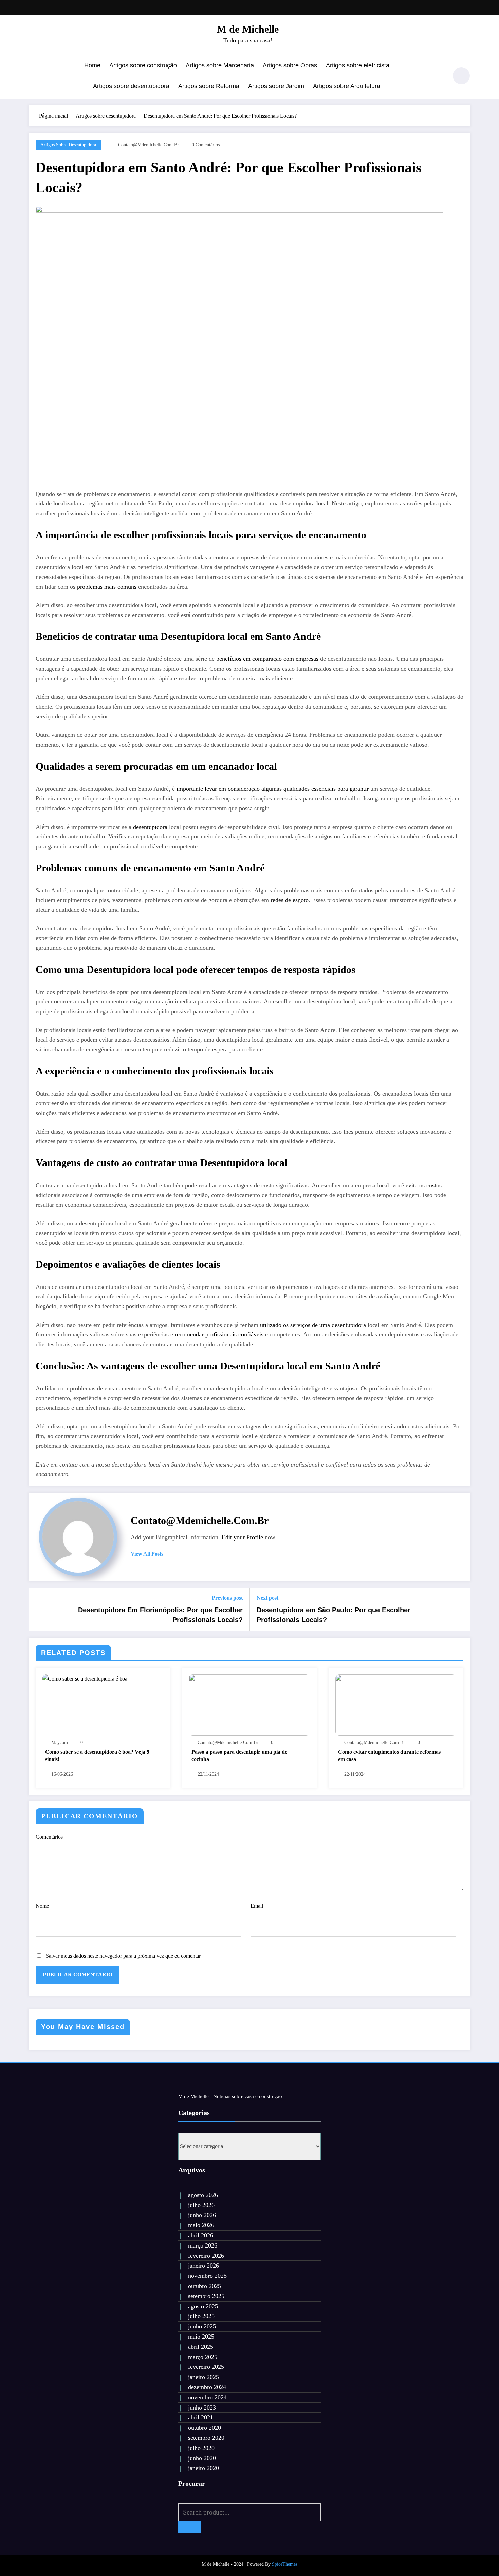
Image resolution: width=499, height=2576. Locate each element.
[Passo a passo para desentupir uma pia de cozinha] (249, 1704)
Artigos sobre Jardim (276, 86)
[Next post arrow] (461, 1610)
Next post (267, 1598)
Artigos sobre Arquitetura (347, 86)
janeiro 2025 (204, 2377)
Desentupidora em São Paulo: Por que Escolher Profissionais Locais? (334, 1615)
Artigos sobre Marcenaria (220, 65)
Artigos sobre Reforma (209, 86)
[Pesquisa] (439, 77)
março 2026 (203, 2245)
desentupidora (150, 827)
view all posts (147, 1554)
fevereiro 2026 (206, 2256)
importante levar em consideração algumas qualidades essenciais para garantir (273, 789)
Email (257, 1906)
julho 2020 (201, 2448)
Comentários (49, 1837)
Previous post (227, 1598)
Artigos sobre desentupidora (131, 86)
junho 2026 (202, 2215)
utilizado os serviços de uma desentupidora (313, 1325)
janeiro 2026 (204, 2266)
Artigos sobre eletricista (358, 65)
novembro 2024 (207, 2397)
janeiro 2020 (204, 2468)
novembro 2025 (207, 2276)
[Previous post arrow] (38, 1610)
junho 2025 (202, 2326)
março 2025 (203, 2357)
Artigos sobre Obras (290, 65)
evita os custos (424, 1185)
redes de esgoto (290, 900)
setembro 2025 (206, 2296)
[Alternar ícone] (34, 76)
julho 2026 (201, 2205)
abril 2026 (201, 2235)
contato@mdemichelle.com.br (149, 145)
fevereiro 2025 (206, 2367)
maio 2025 (201, 2337)
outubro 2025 (205, 2286)
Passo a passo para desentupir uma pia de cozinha (239, 1755)
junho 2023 (202, 2408)
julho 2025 (201, 2316)
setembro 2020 (206, 2438)
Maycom (60, 1743)
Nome (42, 1906)
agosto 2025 (203, 2306)
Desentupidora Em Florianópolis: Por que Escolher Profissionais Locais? (160, 1615)
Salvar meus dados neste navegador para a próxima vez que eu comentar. (124, 1956)
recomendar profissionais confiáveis (219, 1334)
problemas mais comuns (107, 587)
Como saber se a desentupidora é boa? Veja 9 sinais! (97, 1755)
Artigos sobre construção (143, 65)
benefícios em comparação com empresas (267, 659)
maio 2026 (201, 2225)
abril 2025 (201, 2347)
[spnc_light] (461, 76)
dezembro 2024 (207, 2387)
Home (92, 65)
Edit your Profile (242, 1537)
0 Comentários (206, 145)
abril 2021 (201, 2417)
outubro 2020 (205, 2428)
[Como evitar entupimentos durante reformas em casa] (396, 1704)
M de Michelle (248, 29)
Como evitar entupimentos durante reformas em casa (389, 1755)
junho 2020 (202, 2458)
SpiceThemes (285, 2564)
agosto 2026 (203, 2195)
